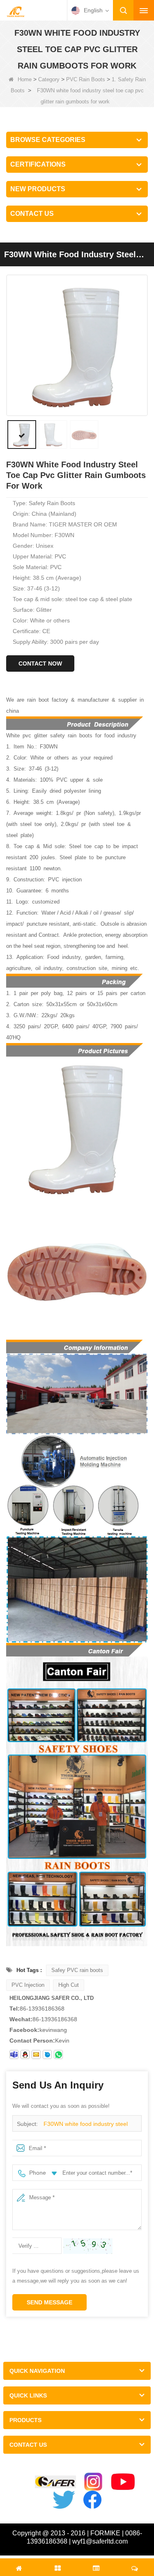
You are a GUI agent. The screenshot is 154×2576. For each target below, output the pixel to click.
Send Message (49, 2302)
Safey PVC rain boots (77, 1970)
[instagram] (93, 2482)
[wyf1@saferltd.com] (36, 2054)
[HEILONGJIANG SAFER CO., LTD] (16, 11)
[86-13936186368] (58, 2054)
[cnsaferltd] (47, 2054)
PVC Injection (28, 1985)
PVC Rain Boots (86, 79)
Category (49, 79)
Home (25, 79)
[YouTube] (123, 2482)
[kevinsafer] (14, 2054)
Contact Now (40, 663)
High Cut (69, 1985)
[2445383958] (25, 2054)
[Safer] (55, 2482)
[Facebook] (92, 2500)
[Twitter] (64, 2500)
